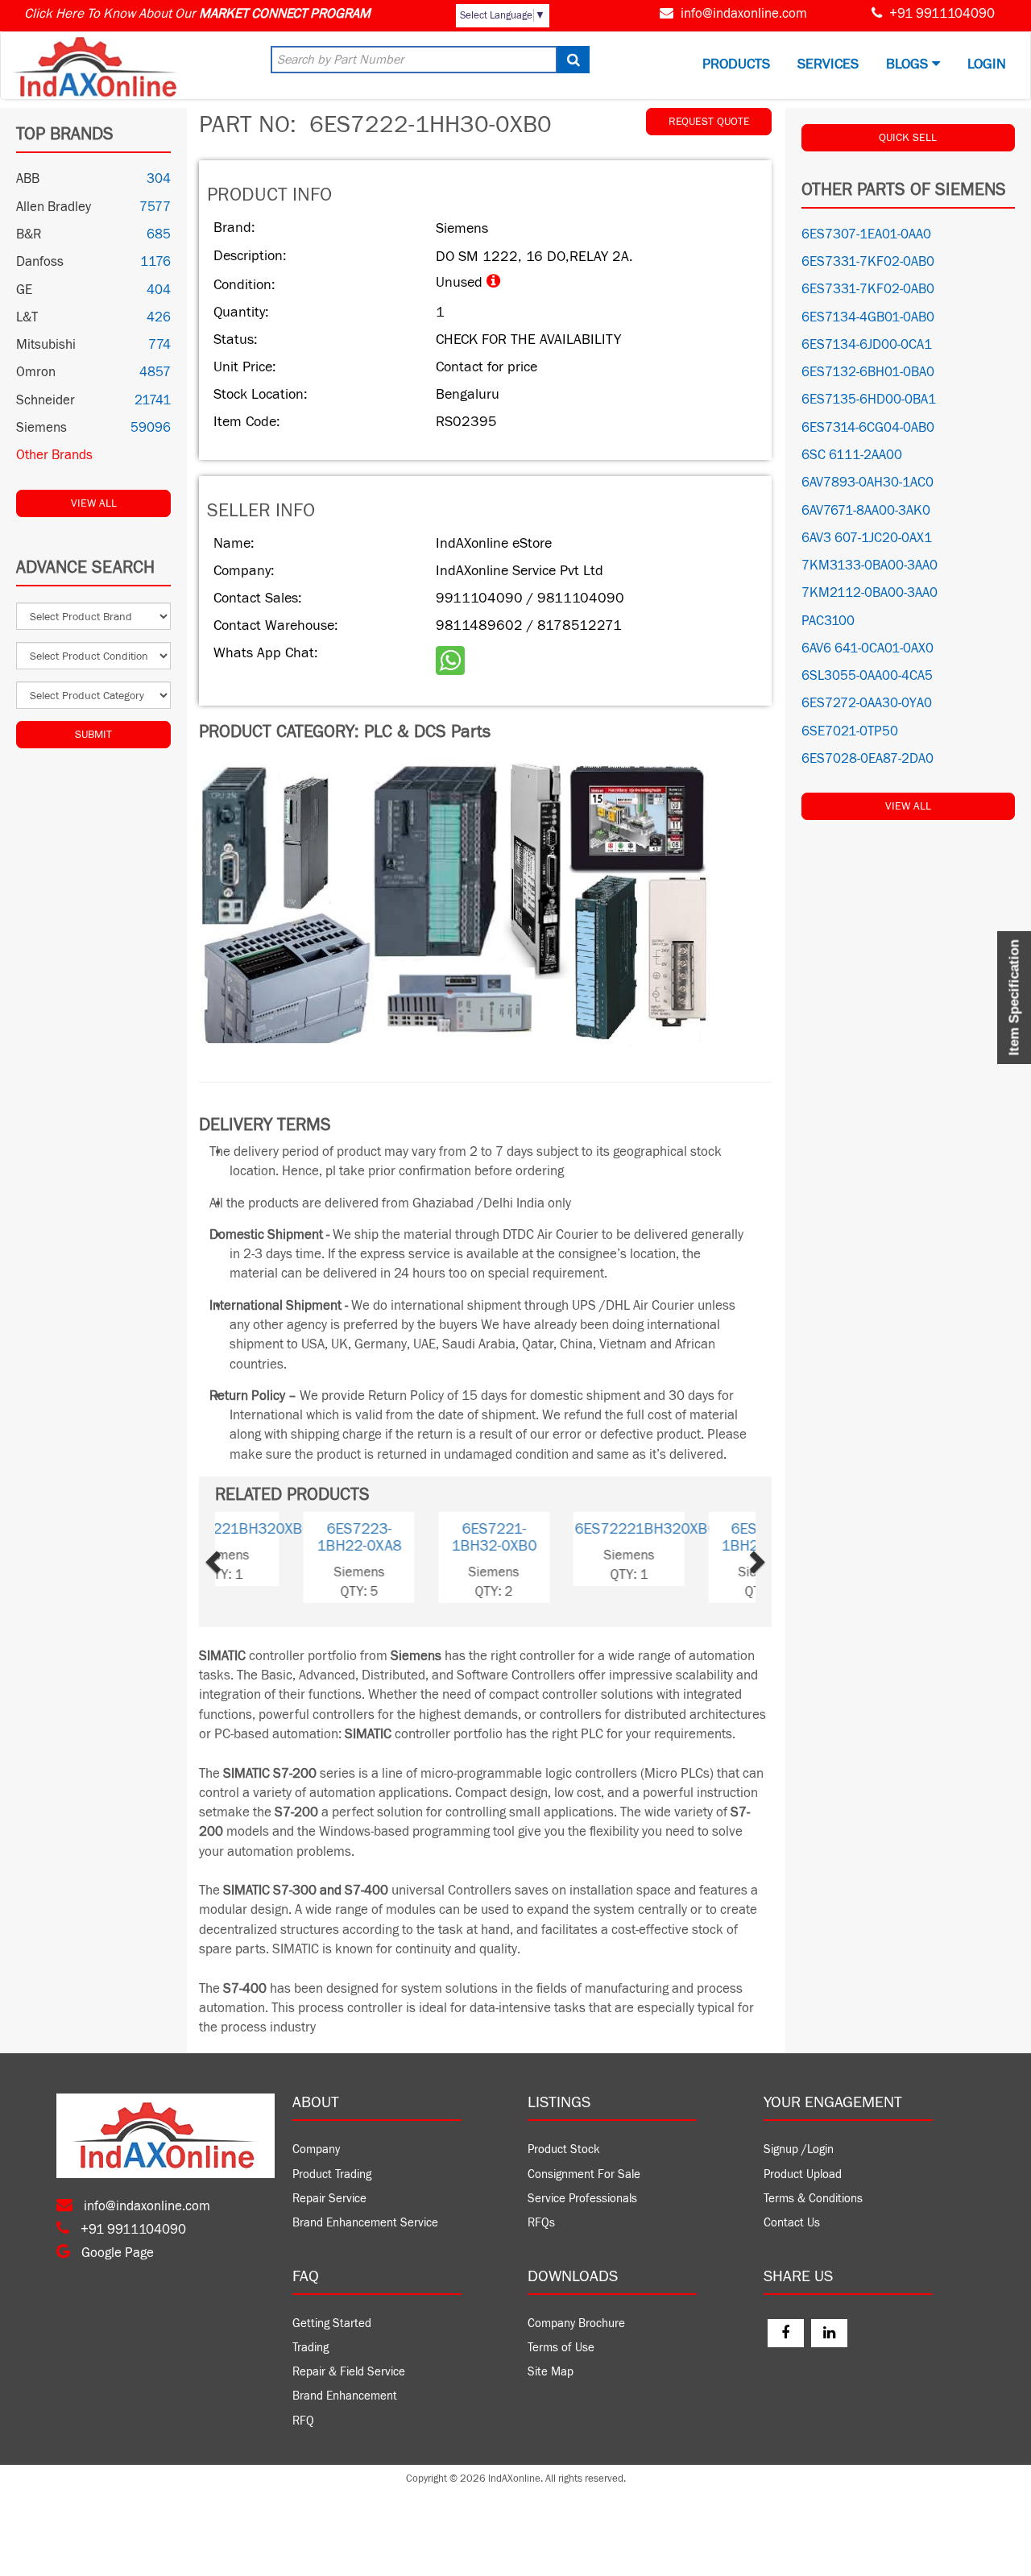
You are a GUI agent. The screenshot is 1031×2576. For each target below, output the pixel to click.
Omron (36, 372)
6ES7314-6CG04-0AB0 (868, 428)
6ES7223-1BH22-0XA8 (418, 1537)
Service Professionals (582, 2199)
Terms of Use (561, 2348)
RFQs (541, 2223)
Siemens (41, 428)
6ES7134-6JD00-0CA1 (867, 345)
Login (987, 64)
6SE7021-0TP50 (850, 731)
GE (24, 290)
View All (94, 503)
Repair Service (329, 2199)
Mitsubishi (46, 345)
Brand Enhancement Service (365, 2223)
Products (736, 64)
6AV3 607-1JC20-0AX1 (867, 538)
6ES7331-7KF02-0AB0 (868, 262)
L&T (27, 317)
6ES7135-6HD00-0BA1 (869, 400)
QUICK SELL (908, 138)
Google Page (116, 2253)
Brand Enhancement (345, 2396)
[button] (238, 1557)
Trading (311, 2348)
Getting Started (332, 2323)
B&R (29, 234)
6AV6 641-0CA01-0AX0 (867, 648)
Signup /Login (799, 2149)
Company (316, 2149)
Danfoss (40, 262)
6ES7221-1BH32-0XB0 (553, 1537)
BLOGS (909, 64)
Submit (93, 735)
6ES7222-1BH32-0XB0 (688, 1537)
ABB (28, 179)
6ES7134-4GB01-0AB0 (868, 317)
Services (828, 64)
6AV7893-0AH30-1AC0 (867, 482)
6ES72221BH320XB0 (299, 1529)
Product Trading (332, 2174)
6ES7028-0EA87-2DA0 (867, 759)
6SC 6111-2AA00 (852, 455)
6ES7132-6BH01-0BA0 (868, 372)
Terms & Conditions (813, 2199)
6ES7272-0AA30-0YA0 (867, 703)
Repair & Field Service (349, 2372)
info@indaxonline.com (744, 14)
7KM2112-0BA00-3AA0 (870, 593)
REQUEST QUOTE (709, 122)
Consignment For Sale (584, 2174)
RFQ (303, 2421)
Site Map (551, 2372)
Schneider (46, 400)
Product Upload (803, 2174)
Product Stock (564, 2149)
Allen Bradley (54, 207)
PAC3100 (828, 621)
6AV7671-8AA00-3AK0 (866, 511)
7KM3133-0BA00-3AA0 (870, 565)
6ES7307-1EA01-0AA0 (866, 234)
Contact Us (792, 2223)
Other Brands (54, 455)
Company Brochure (576, 2323)
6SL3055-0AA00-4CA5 (867, 676)
